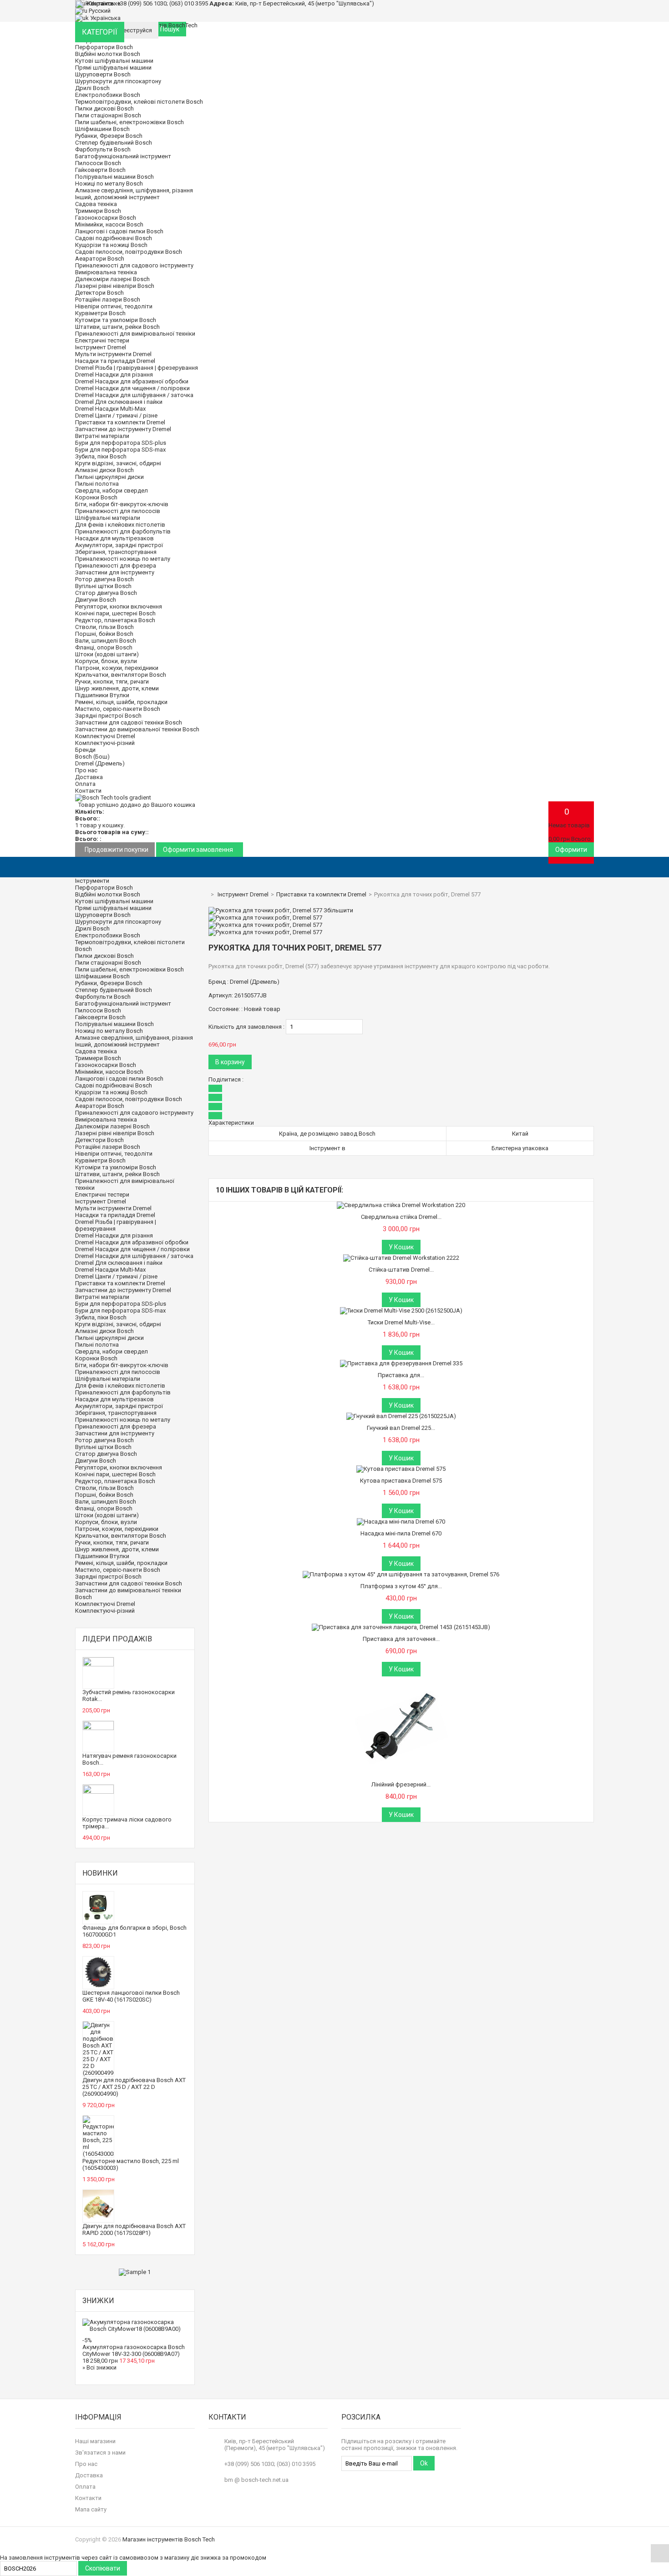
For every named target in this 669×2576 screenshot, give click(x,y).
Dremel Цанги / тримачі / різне (116, 415)
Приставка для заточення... (401, 1639)
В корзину (230, 1062)
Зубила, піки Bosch (101, 456)
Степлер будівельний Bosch (114, 143)
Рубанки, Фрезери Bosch (109, 136)
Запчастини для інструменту (115, 572)
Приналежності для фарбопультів (123, 531)
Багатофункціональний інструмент (123, 156)
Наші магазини (95, 2441)
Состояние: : (226, 1009)
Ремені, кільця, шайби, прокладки (121, 702)
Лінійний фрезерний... (401, 1784)
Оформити (571, 850)
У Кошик (401, 1247)
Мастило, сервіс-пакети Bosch (118, 709)
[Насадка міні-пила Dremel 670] (401, 1522)
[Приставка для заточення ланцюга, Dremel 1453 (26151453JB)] (401, 1627)
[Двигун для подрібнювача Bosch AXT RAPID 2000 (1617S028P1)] (98, 2219)
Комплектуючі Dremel (105, 736)
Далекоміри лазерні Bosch (112, 279)
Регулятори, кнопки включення (119, 606)
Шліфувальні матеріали (108, 518)
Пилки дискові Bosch (104, 108)
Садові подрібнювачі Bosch (114, 238)
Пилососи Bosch (98, 163)
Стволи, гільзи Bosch (104, 627)
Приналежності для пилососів (118, 511)
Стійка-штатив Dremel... (401, 1270)
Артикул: (221, 995)
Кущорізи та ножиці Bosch (111, 245)
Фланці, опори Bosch (104, 647)
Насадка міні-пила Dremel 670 (401, 1533)
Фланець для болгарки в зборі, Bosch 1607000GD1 (134, 1931)
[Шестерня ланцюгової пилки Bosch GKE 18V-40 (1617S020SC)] (98, 1985)
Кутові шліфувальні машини (114, 61)
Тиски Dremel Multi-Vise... (401, 1322)
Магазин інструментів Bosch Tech (169, 2539)
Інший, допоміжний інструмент (117, 197)
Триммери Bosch (98, 211)
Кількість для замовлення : (246, 1027)
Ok (424, 2463)
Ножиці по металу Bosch (109, 184)
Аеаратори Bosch (100, 259)
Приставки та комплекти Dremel (120, 422)
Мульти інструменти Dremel (113, 354)
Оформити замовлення (198, 850)
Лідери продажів (117, 1639)
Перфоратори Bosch (104, 47)
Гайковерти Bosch (100, 170)
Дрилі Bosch (92, 88)
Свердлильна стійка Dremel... (401, 1217)
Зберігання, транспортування (116, 552)
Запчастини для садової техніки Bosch (129, 722)
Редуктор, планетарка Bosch (115, 620)
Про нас (86, 770)
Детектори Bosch (99, 293)
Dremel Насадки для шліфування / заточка (134, 395)
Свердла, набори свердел (111, 491)
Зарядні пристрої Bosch (108, 716)
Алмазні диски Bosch (104, 470)
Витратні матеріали (102, 436)
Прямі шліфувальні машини (113, 68)
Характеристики (231, 1123)
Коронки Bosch (96, 497)
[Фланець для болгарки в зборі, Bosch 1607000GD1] (98, 1920)
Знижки (98, 2301)
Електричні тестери (102, 340)
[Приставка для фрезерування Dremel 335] (401, 1363)
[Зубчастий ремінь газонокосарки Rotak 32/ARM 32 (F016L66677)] (98, 1664)
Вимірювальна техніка (106, 272)
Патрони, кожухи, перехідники (117, 668)
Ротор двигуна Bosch (104, 579)
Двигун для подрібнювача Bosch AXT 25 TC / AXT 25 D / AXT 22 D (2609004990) (134, 2087)
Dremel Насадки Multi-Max (110, 409)
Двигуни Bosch (96, 600)
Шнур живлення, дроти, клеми (117, 688)
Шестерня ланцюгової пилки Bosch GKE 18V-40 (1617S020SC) (131, 1996)
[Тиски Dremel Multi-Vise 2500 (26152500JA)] (401, 1311)
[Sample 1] (135, 2272)
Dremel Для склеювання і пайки (119, 402)
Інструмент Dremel (101, 347)
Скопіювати (103, 2568)
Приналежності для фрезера (116, 566)
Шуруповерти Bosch (103, 74)
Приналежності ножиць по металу (123, 559)
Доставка (89, 777)
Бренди (85, 750)
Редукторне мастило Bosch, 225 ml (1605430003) (131, 2164)
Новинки (100, 1873)
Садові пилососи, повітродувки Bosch (129, 252)
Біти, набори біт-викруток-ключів (122, 504)
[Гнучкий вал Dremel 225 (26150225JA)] (401, 1416)
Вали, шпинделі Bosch (106, 641)
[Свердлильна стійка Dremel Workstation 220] (401, 1205)
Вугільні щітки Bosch (103, 586)
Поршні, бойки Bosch (104, 634)
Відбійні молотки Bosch (108, 54)
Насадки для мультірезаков (114, 538)
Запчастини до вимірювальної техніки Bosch (137, 729)
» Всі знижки (99, 2367)
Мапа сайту (91, 2509)
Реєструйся (136, 30)
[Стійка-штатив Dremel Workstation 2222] (401, 1258)
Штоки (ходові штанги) (107, 654)
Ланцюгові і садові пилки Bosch (119, 231)
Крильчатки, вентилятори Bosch (121, 675)
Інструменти (92, 881)
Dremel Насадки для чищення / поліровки (132, 388)
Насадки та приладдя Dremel (115, 361)
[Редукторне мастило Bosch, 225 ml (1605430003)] (98, 2154)
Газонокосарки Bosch (106, 218)
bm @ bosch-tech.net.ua (256, 2480)
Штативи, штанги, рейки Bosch (117, 327)
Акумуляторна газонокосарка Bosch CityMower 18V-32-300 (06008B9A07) (134, 2350)
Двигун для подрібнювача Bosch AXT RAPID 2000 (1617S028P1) (134, 2229)
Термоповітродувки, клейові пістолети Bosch (139, 102)
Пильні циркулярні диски (109, 477)
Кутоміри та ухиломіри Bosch (116, 320)
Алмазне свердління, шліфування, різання (134, 190)
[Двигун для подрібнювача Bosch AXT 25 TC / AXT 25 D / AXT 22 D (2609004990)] (98, 2073)
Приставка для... (401, 1375)
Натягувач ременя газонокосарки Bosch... (129, 1759)
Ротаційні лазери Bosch (108, 299)
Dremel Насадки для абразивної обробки (132, 381)
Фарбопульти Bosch (103, 149)
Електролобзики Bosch (108, 95)
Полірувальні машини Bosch (114, 177)
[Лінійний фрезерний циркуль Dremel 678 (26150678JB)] (401, 1680)
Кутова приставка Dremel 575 (401, 1481)
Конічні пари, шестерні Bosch (115, 613)
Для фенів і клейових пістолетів (120, 525)
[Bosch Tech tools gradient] (113, 797)
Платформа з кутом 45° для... (401, 1586)
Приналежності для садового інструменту (134, 265)
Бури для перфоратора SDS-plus (121, 443)
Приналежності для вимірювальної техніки (135, 334)
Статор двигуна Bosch (106, 593)
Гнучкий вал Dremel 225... (401, 1428)
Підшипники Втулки (102, 695)
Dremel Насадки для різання (114, 375)
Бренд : (218, 982)
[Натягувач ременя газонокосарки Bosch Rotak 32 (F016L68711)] (98, 1728)
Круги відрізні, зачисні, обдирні (118, 463)
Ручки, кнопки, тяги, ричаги (112, 682)
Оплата (85, 784)
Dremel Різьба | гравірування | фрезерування (137, 368)
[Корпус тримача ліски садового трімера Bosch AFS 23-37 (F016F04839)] (98, 1792)
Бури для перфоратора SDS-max (120, 450)
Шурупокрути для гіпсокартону (118, 81)
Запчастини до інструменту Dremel (123, 429)
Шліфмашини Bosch (102, 129)
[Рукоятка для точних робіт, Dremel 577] (265, 918)
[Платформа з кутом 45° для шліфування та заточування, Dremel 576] (401, 1574)
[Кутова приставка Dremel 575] (401, 1469)
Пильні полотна (97, 484)
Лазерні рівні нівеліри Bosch (115, 286)
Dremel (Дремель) (100, 763)
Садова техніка (96, 204)
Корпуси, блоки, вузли (106, 661)
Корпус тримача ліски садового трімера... (127, 1823)
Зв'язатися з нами (100, 2453)
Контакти (88, 791)
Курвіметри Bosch (100, 313)
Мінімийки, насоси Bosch (109, 224)
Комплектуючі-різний (105, 743)
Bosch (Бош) (92, 757)
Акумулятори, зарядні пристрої (119, 545)
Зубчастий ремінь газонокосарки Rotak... (129, 1696)
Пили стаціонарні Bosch (108, 115)
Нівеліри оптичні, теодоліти (114, 306)
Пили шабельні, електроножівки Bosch (129, 122)
